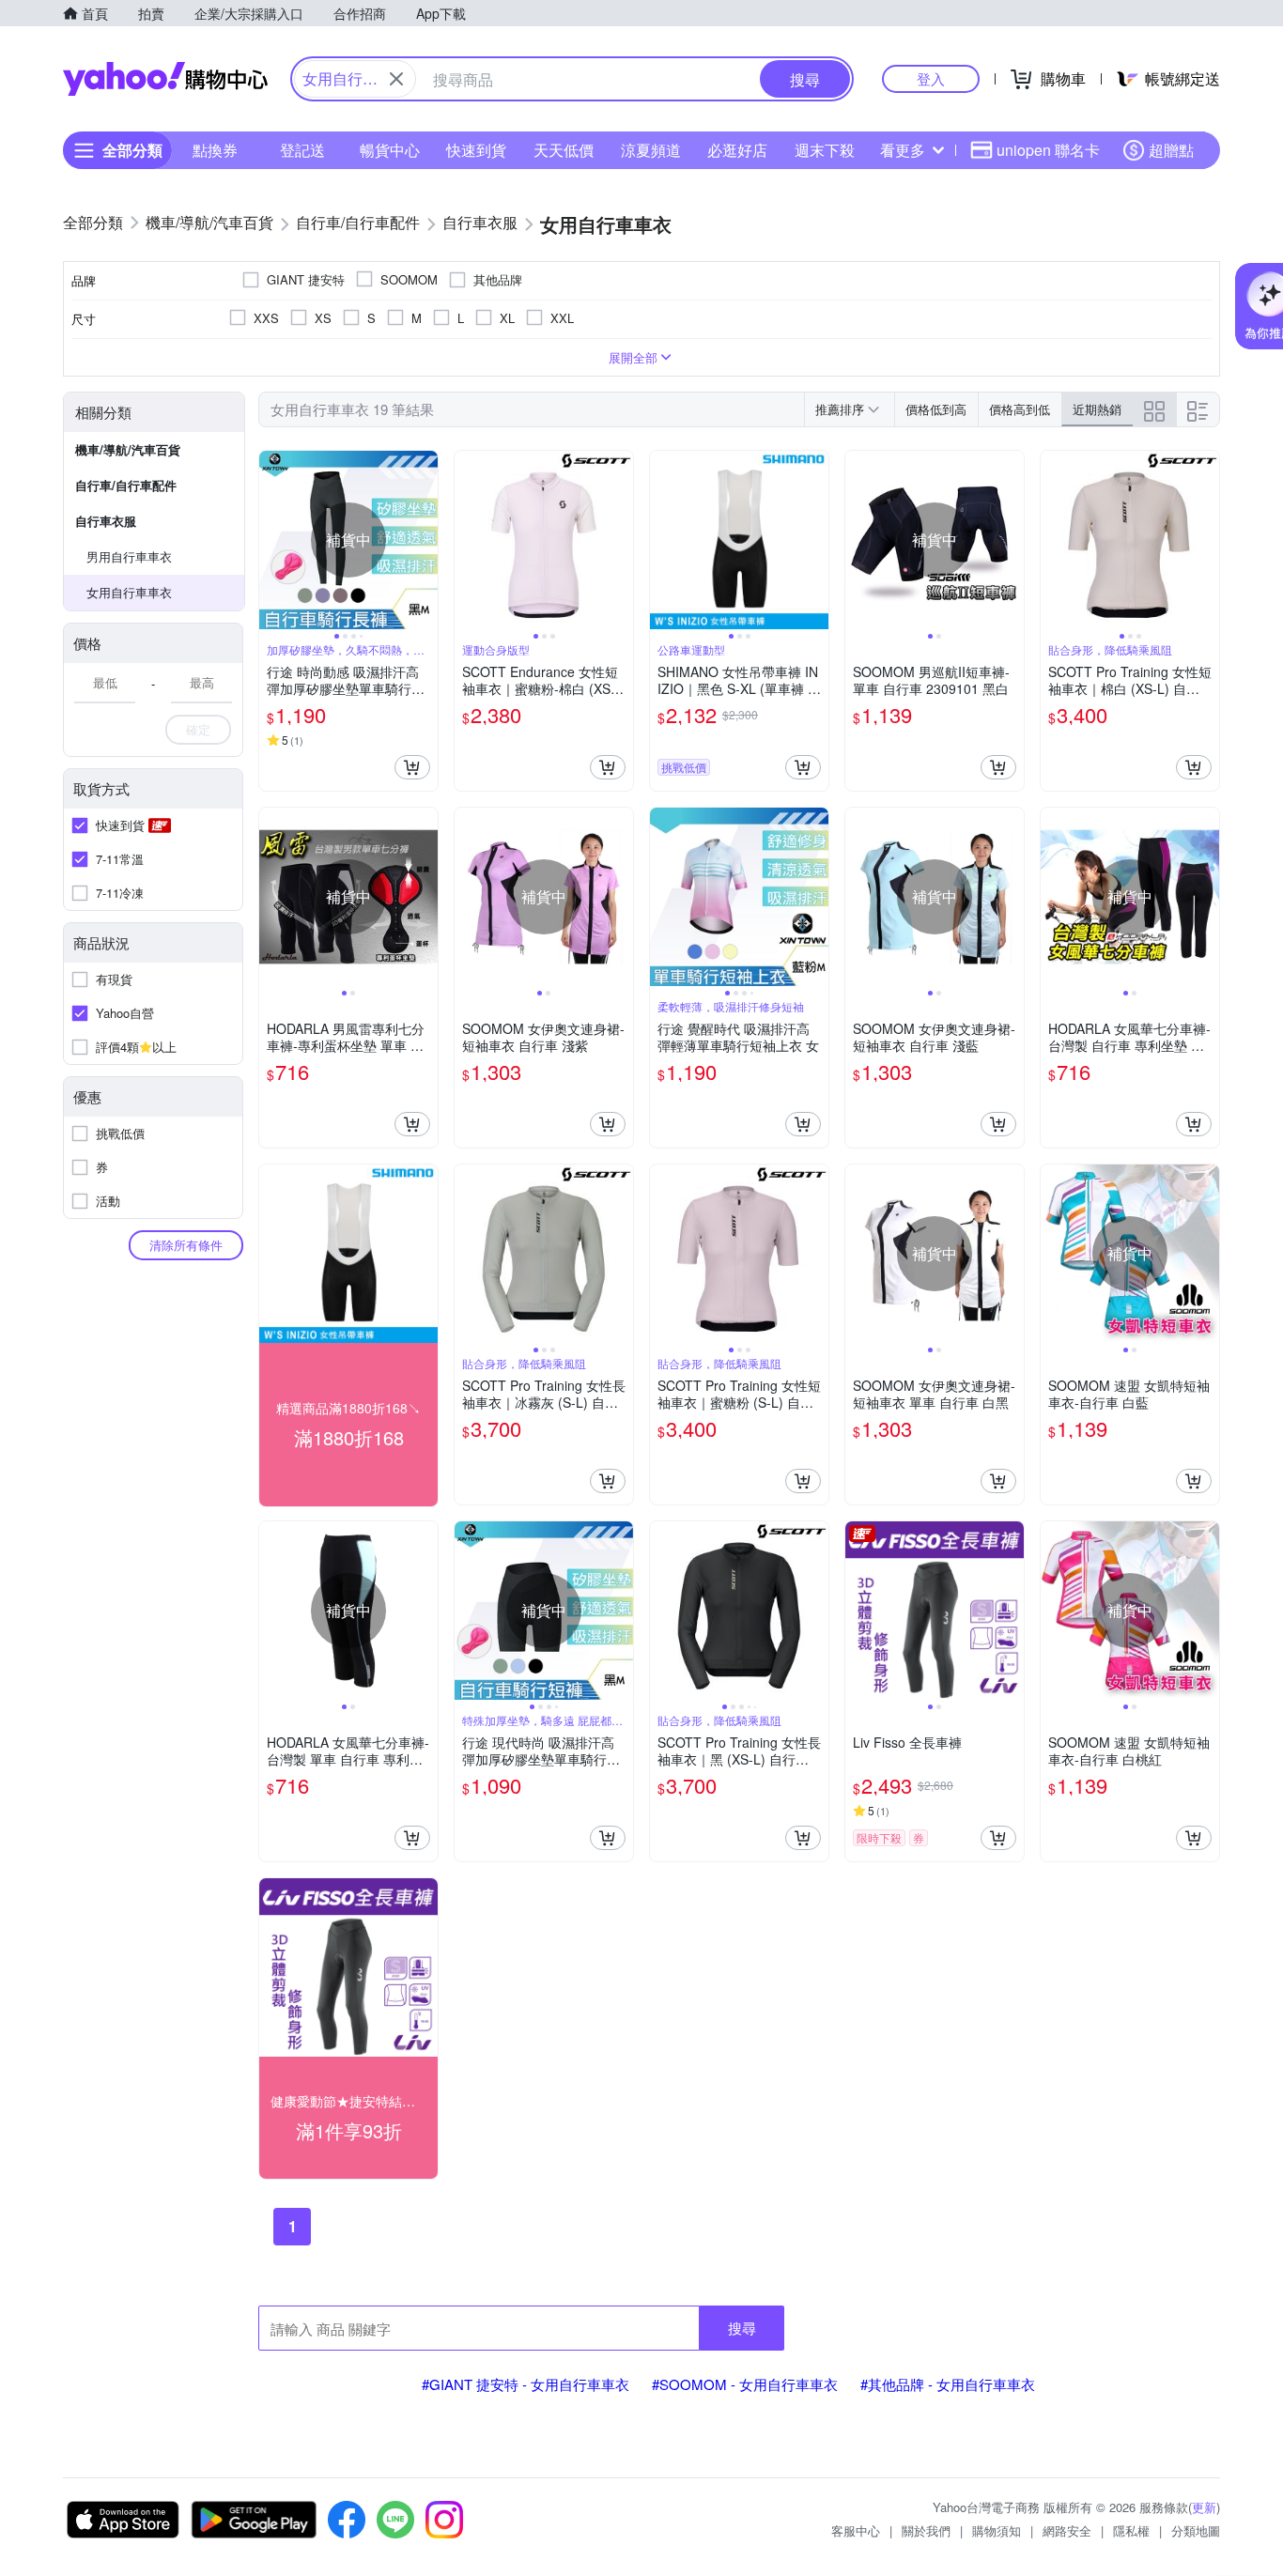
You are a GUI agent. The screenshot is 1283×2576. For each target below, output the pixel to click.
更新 (1204, 2507)
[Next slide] (425, 540)
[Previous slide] (271, 540)
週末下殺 (825, 150)
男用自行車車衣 (129, 556)
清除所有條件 (186, 1245)
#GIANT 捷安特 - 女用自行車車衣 (526, 2384)
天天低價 (564, 150)
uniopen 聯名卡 (1048, 150)
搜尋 (742, 2328)
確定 (198, 729)
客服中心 (856, 2530)
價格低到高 (936, 409)
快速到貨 (476, 150)
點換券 (215, 150)
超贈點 (1171, 150)
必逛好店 (737, 150)
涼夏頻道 (651, 150)
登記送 (302, 150)
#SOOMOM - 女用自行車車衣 (745, 2384)
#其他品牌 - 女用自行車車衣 (948, 2384)
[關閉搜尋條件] (396, 79)
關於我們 (926, 2530)
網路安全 (1067, 2530)
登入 (931, 78)
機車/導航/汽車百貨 (128, 449)
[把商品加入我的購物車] (412, 767)
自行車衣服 (106, 521)
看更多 (903, 150)
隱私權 (1131, 2530)
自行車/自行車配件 (126, 485)
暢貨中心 (390, 150)
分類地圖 (1196, 2530)
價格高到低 (1020, 409)
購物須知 (997, 2530)
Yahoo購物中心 (165, 79)
